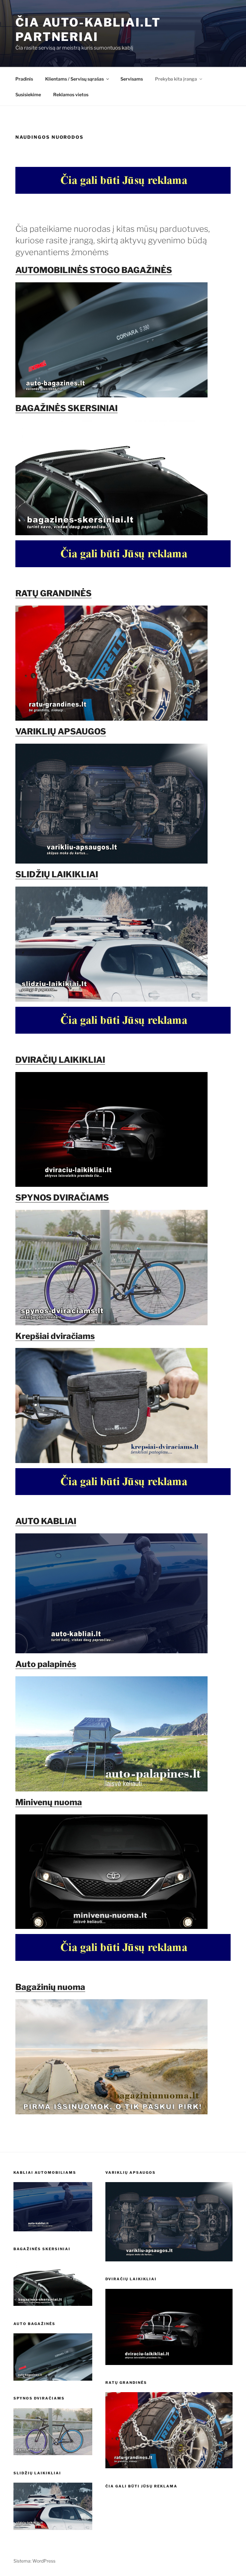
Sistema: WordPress (34, 2561)
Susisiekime (28, 94)
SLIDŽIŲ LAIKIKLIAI (57, 874)
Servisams (132, 79)
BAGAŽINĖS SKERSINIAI (66, 408)
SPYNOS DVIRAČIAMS (62, 1198)
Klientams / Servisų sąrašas (74, 79)
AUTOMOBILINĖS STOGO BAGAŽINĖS (94, 270)
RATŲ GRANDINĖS (53, 593)
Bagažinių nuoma (50, 1987)
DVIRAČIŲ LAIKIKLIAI (60, 1060)
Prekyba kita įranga (176, 79)
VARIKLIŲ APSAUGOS (61, 731)
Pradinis (24, 79)
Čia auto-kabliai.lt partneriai (88, 30)
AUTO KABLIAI (46, 1521)
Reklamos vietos (71, 94)
